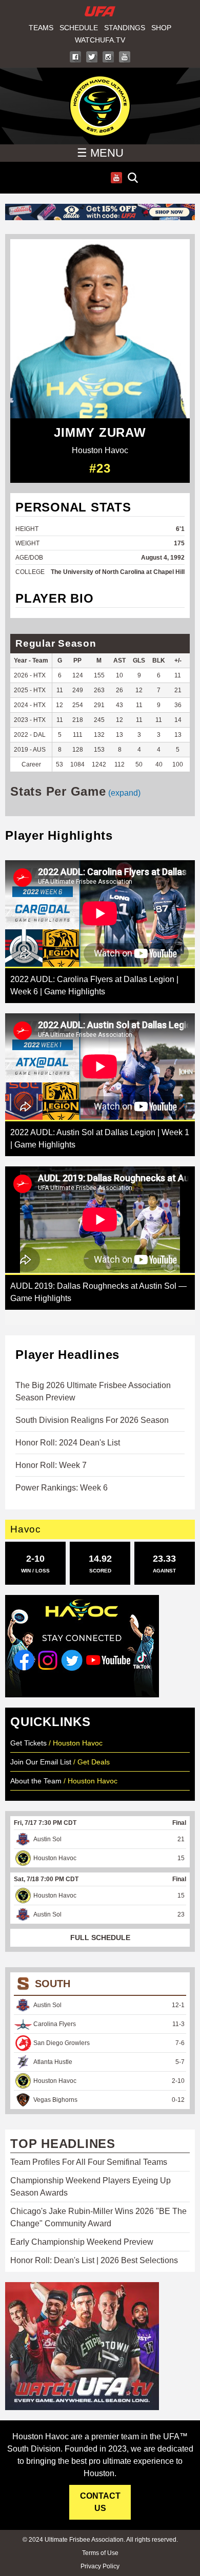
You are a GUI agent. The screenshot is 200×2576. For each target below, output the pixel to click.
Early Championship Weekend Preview (82, 2242)
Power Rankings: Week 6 (62, 1488)
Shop (161, 28)
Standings (125, 28)
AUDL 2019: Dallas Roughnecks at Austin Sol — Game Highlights (98, 1292)
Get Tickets (28, 1743)
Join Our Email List (41, 1762)
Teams (41, 28)
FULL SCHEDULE (100, 1938)
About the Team (36, 1781)
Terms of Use (100, 2553)
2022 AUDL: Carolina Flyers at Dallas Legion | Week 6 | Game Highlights (94, 985)
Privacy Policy (100, 2566)
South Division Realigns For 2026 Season (92, 1420)
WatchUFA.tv (100, 40)
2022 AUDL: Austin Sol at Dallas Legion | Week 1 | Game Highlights (100, 1138)
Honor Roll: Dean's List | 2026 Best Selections (94, 2260)
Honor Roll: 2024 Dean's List (68, 1443)
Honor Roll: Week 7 (51, 1465)
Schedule (79, 28)
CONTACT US (100, 2502)
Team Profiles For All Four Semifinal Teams (89, 2162)
